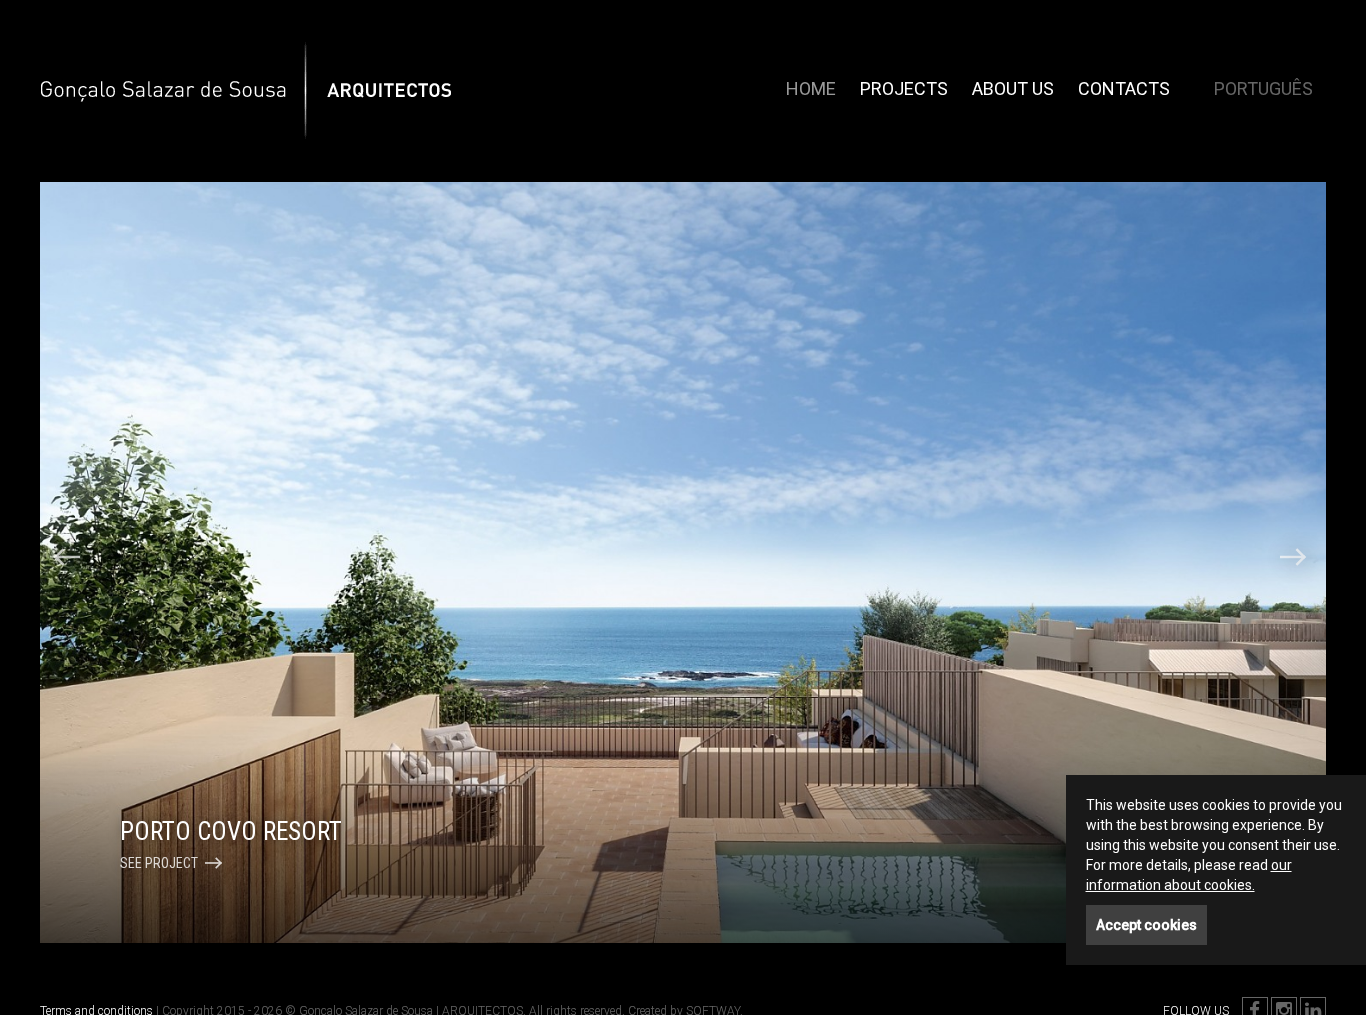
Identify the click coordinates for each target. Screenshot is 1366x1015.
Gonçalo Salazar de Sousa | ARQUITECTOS (208, 51)
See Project (159, 863)
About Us (1013, 88)
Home (811, 88)
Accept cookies (1146, 925)
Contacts (1124, 88)
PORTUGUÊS (1263, 88)
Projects (904, 88)
